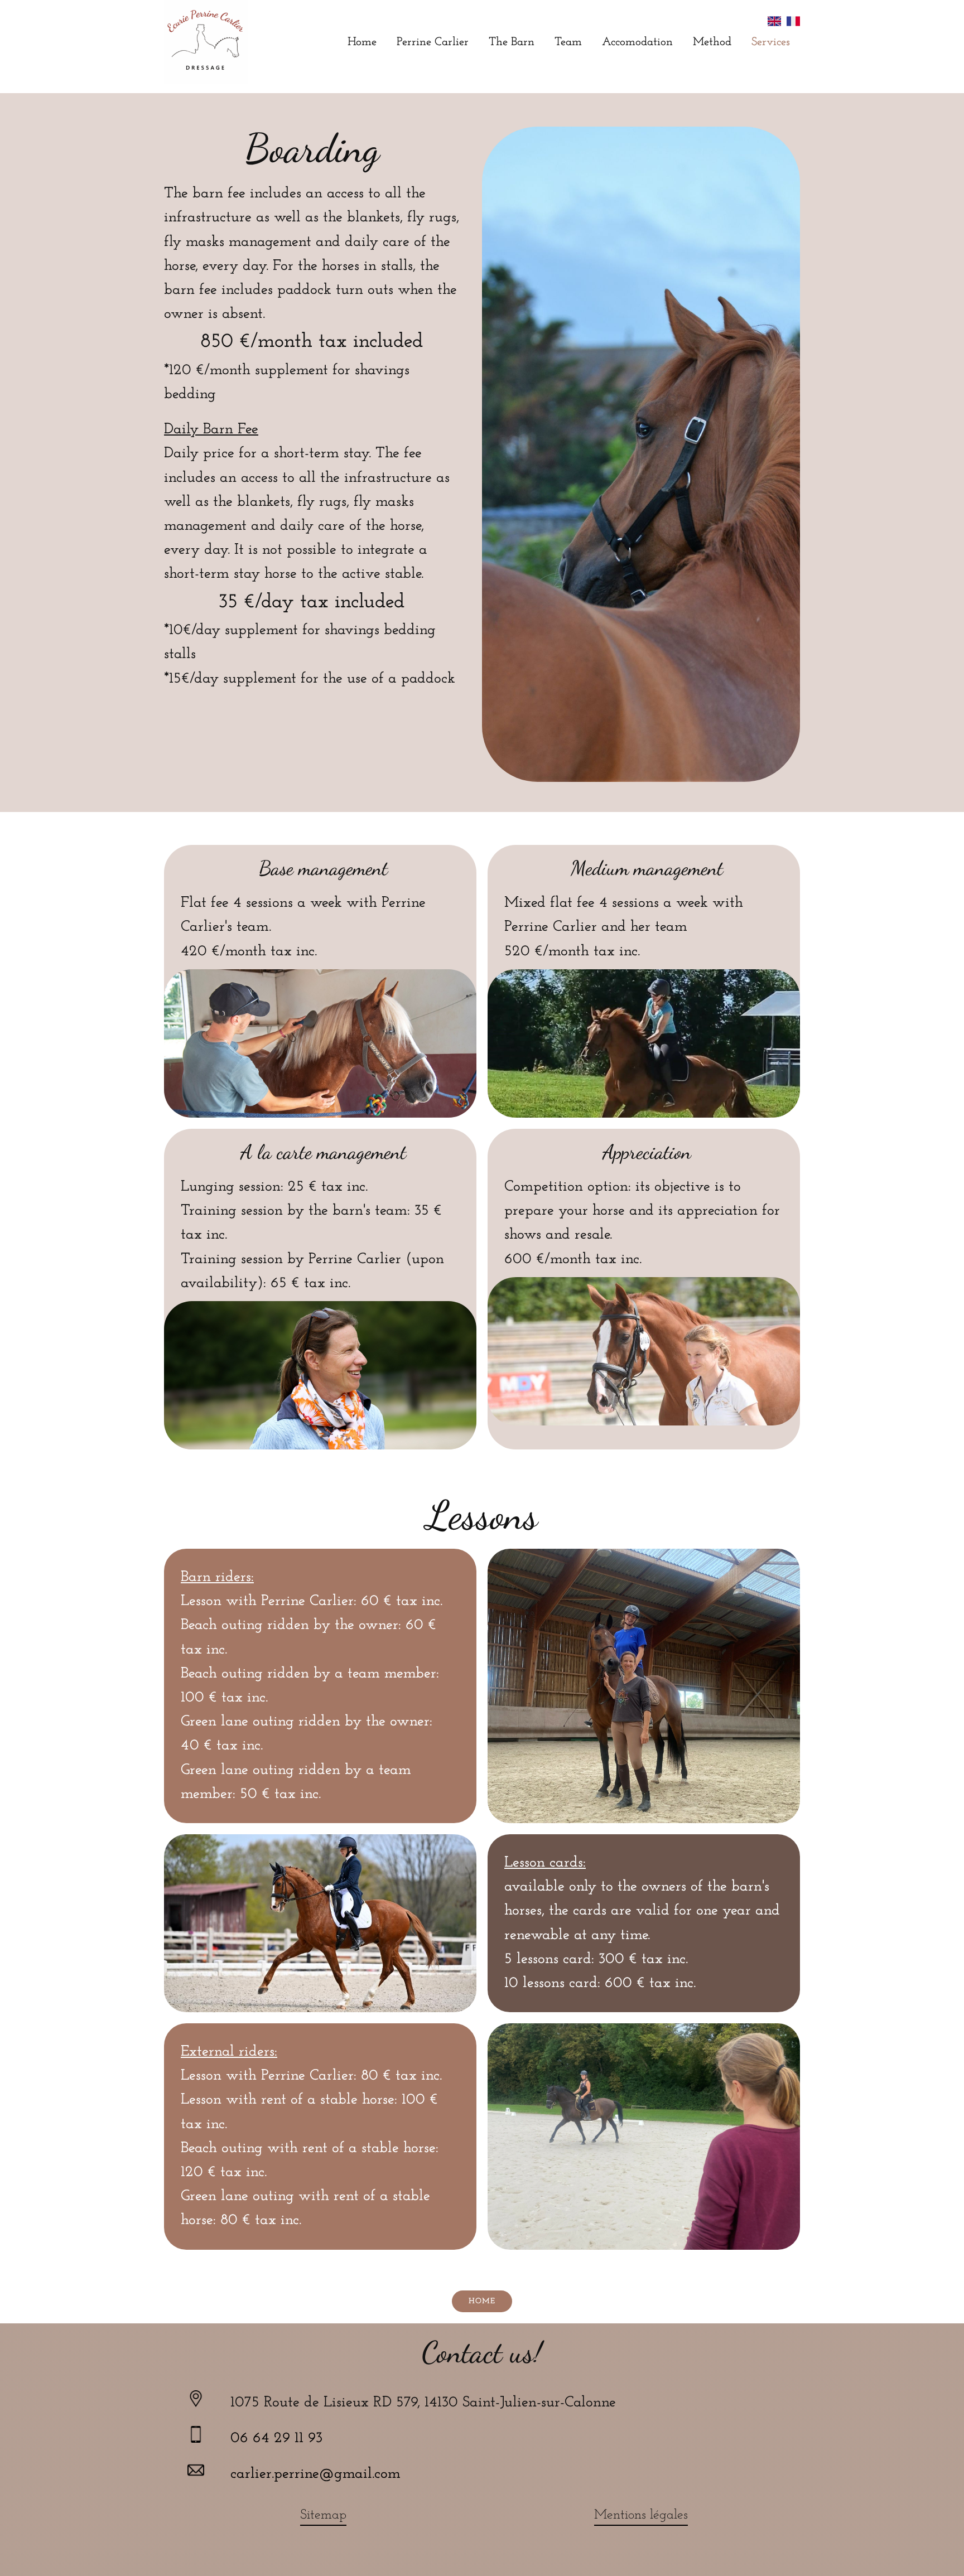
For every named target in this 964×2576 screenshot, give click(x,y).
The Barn (512, 42)
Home (362, 42)
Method (712, 42)
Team (568, 42)
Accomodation (637, 42)
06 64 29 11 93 (276, 2439)
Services (771, 42)
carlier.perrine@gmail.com (315, 2474)
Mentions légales (641, 2515)
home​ (482, 2301)
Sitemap (323, 2515)
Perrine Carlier (433, 42)
